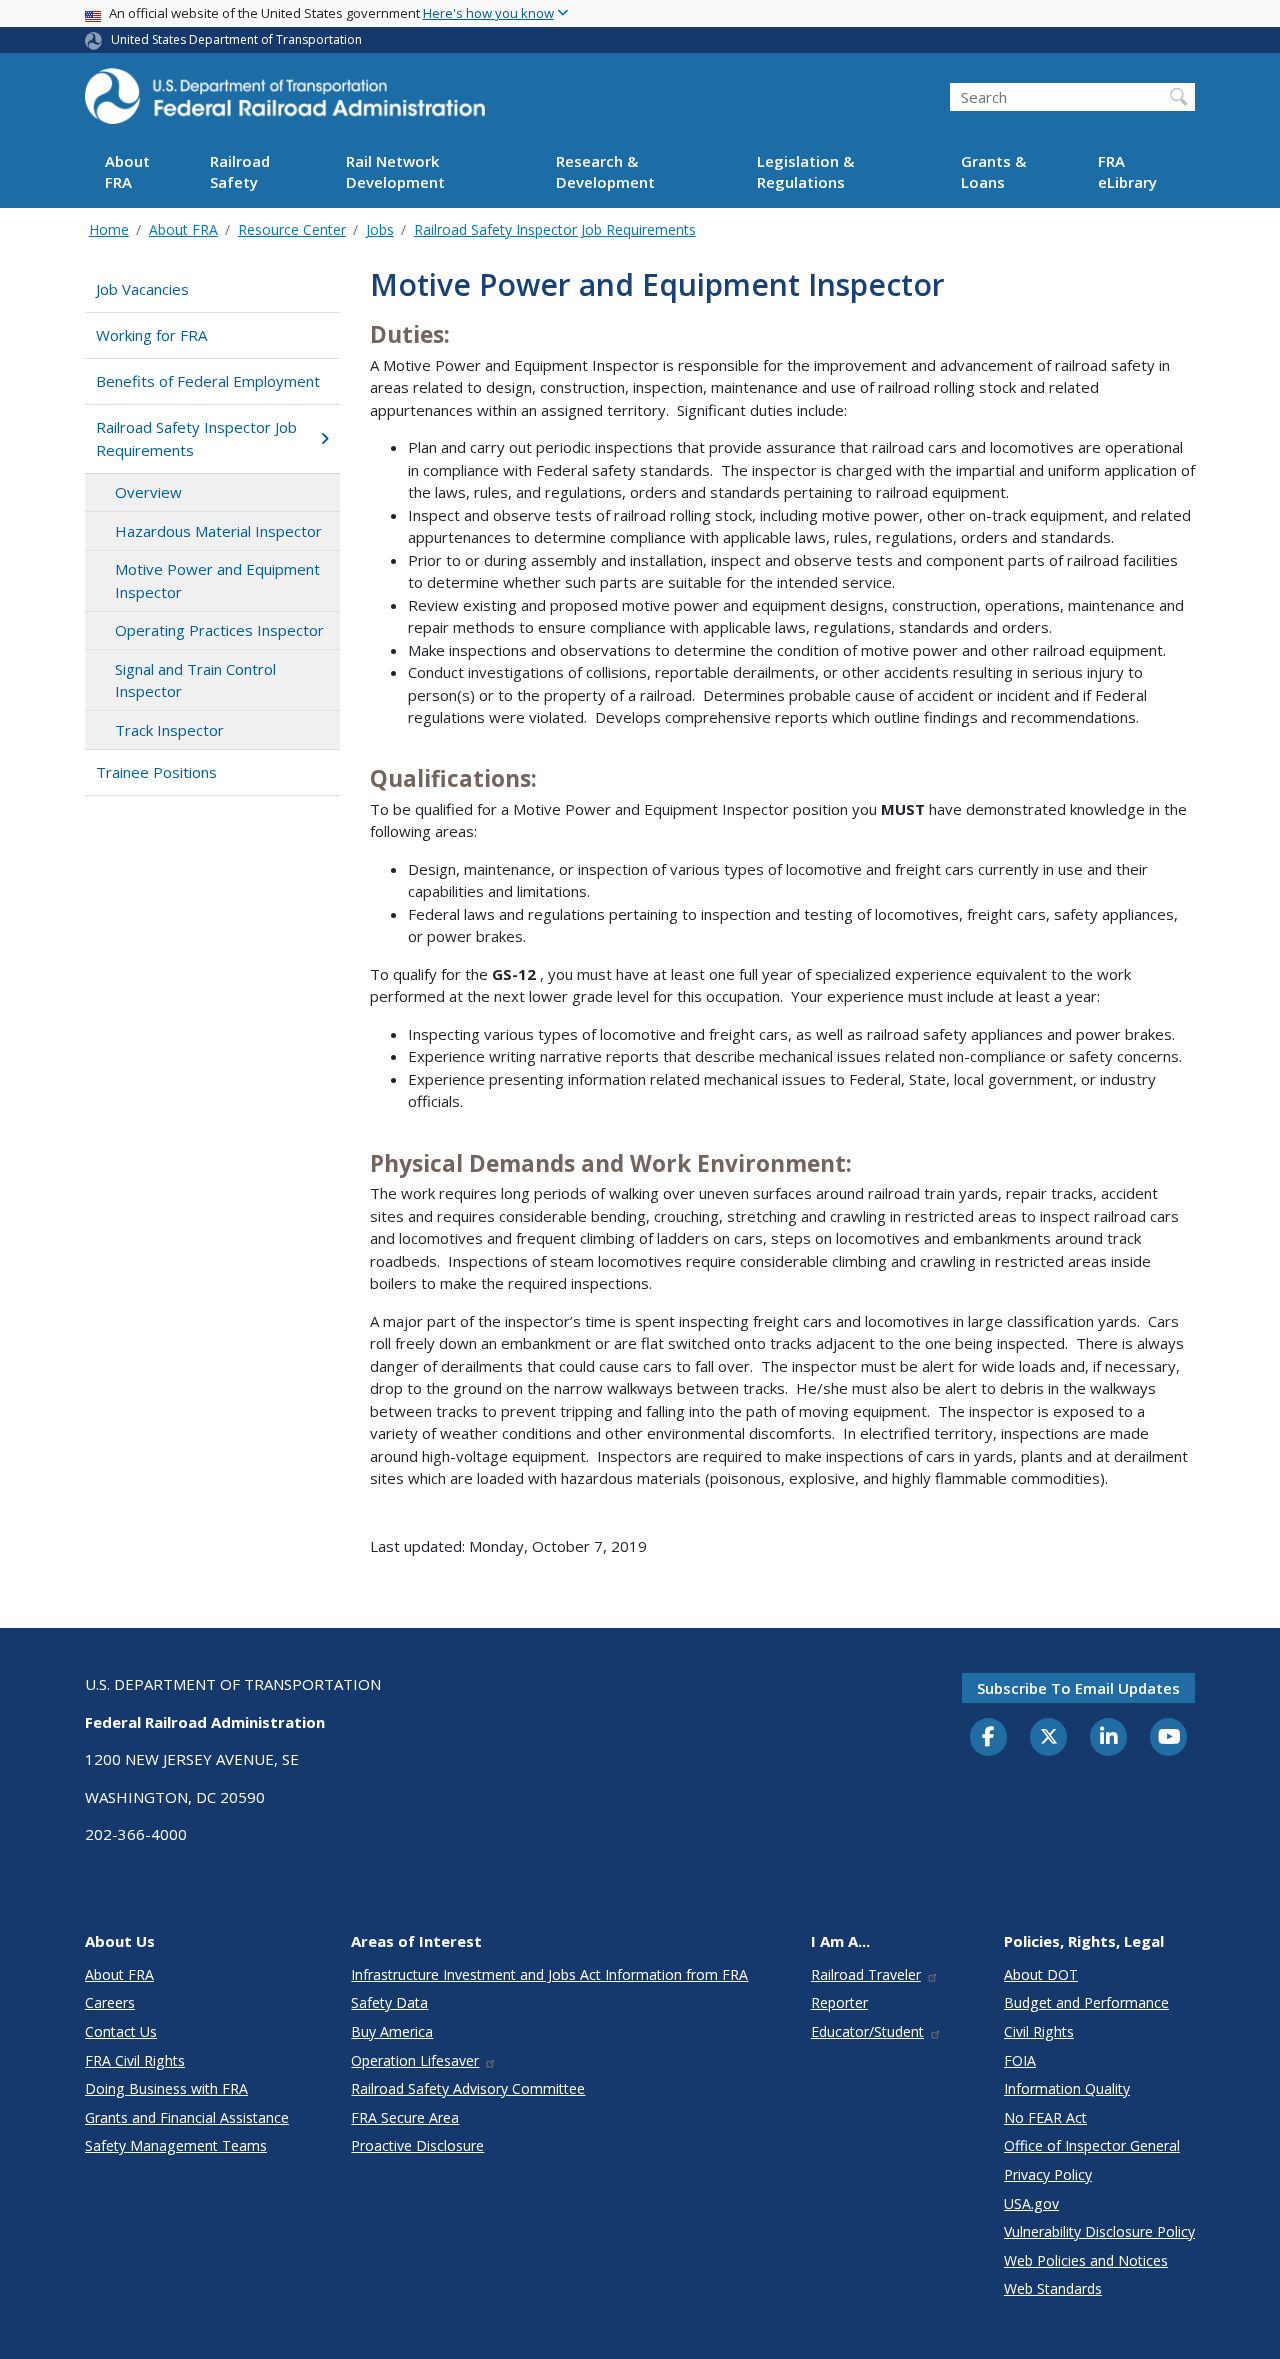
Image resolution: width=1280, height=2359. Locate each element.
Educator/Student (867, 2031)
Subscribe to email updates (1078, 1688)
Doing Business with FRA (166, 2088)
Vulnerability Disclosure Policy (1099, 2231)
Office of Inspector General (1092, 2145)
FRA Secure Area (405, 2117)
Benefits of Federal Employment (208, 381)
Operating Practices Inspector (219, 630)
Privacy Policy (1048, 2174)
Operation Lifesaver (415, 2060)
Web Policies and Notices (1086, 2260)
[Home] (285, 102)
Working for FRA (151, 335)
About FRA (127, 172)
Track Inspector (169, 730)
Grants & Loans (993, 172)
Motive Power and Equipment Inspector (217, 580)
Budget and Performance (1086, 2002)
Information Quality (1067, 2088)
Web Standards (1053, 2288)
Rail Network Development (395, 172)
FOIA (1020, 2060)
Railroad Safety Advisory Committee (468, 2088)
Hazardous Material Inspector (218, 531)
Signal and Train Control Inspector (195, 680)
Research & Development (605, 172)
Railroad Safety (240, 172)
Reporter (839, 2002)
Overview (148, 492)
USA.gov (1031, 2203)
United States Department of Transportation (236, 39)
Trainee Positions (156, 772)
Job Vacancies (142, 289)
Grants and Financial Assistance (187, 2117)
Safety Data (389, 2002)
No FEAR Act (1045, 2117)
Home (109, 229)
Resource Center (292, 229)
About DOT (1041, 1974)
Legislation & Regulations (805, 172)
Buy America (392, 2031)
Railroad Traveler (866, 1974)
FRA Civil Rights (135, 2060)
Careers (110, 2002)
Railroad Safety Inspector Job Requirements (555, 229)
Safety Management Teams (176, 2145)
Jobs (380, 229)
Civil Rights (1039, 2031)
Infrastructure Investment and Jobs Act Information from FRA (549, 1974)
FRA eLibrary (1127, 172)
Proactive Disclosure (417, 2145)
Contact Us (121, 2031)
